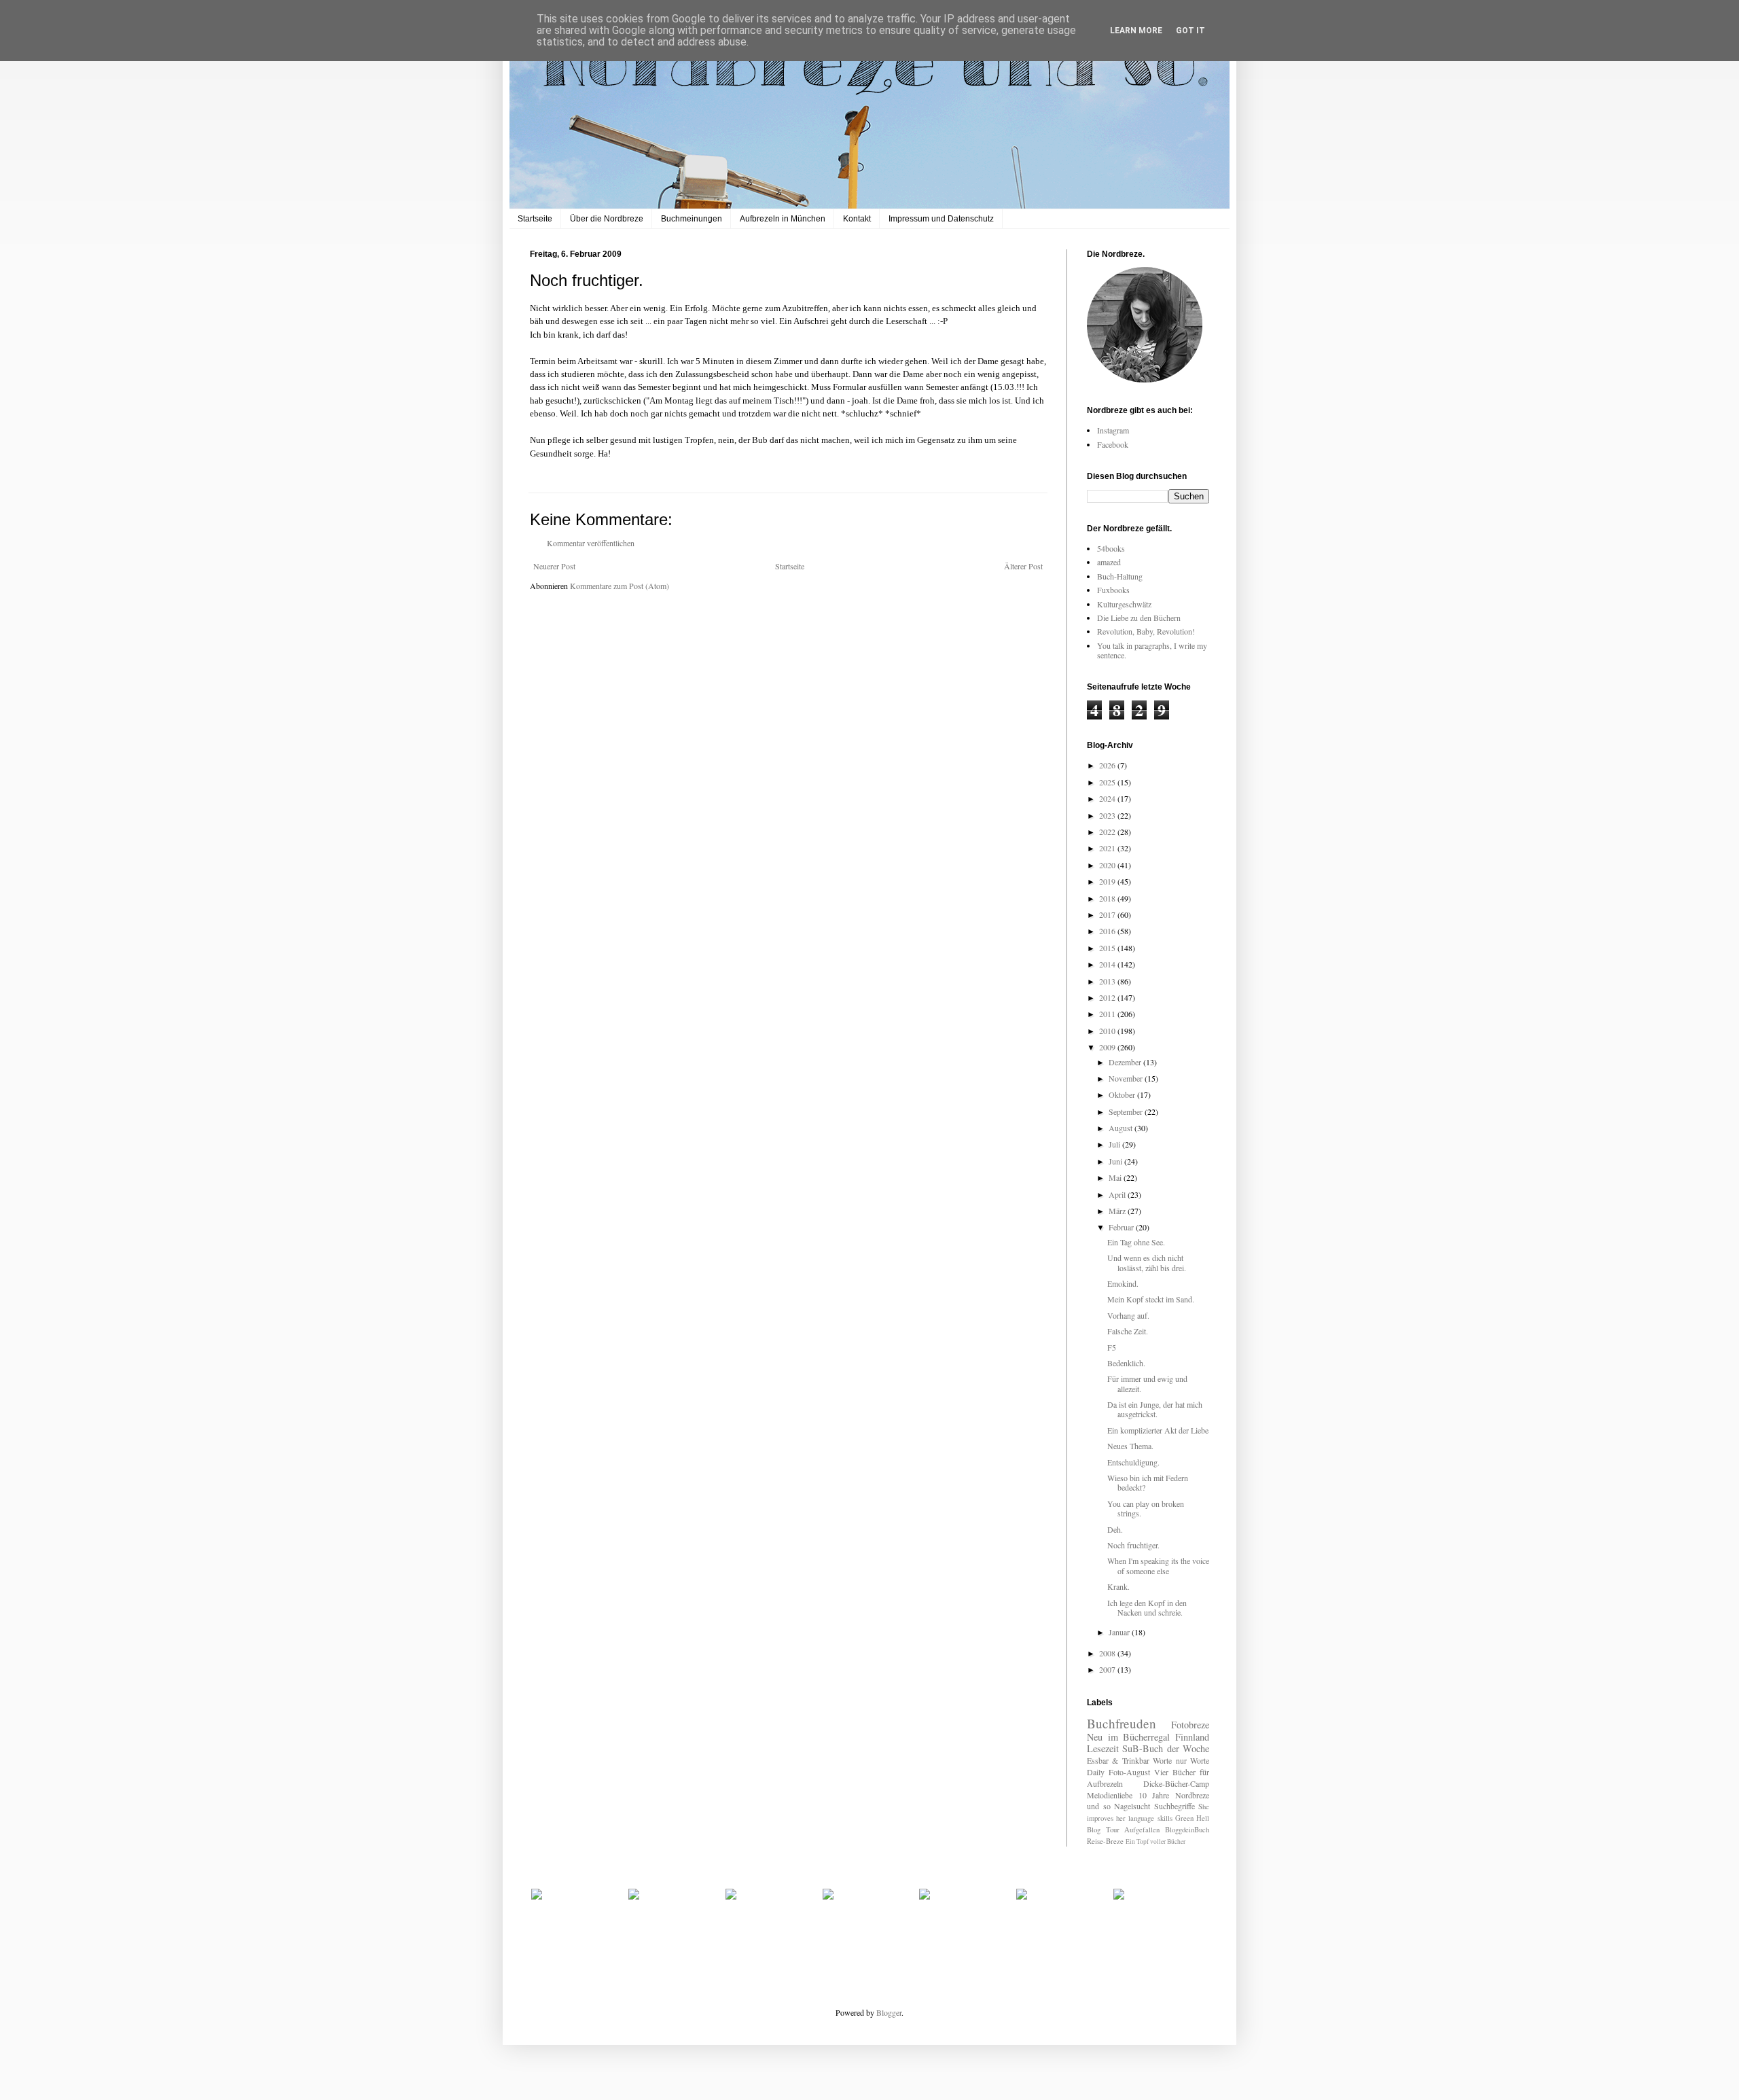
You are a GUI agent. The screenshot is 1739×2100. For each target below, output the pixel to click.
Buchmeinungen (692, 219)
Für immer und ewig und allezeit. (1147, 1383)
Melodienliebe (1110, 1795)
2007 (1108, 1669)
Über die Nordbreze (607, 219)
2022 (1108, 832)
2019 (1108, 881)
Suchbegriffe (1175, 1806)
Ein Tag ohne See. (1136, 1242)
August (1122, 1128)
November (1127, 1078)
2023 (1108, 815)
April (1118, 1194)
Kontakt (857, 219)
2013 (1108, 981)
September (1127, 1111)
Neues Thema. (1130, 1446)
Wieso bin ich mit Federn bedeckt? (1148, 1482)
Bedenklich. (1126, 1363)
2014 (1108, 964)
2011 (1108, 1014)
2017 (1108, 914)
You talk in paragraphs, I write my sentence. (1152, 650)
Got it (1190, 31)
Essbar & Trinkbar (1118, 1760)
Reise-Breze (1105, 1841)
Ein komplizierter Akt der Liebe (1158, 1430)
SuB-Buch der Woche (1166, 1748)
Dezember (1126, 1062)
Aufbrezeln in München (783, 219)
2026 (1108, 765)
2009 (1108, 1047)
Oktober (1123, 1095)
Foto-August (1129, 1772)
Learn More (1136, 31)
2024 (1108, 798)
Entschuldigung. (1133, 1462)
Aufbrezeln (1105, 1783)
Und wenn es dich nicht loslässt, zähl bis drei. (1147, 1262)
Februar (1122, 1227)
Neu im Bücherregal (1128, 1737)
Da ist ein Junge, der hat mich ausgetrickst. (1155, 1409)
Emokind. (1123, 1283)
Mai (1116, 1177)
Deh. (1115, 1529)
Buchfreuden (1122, 1723)
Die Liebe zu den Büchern (1139, 618)
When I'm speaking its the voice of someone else (1158, 1565)
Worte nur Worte (1181, 1760)
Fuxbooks (1113, 590)
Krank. (1118, 1586)
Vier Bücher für (1182, 1772)
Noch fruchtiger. (1133, 1545)
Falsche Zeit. (1128, 1331)
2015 (1108, 948)
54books (1111, 548)
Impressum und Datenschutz (941, 219)
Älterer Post (1023, 566)
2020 (1108, 865)
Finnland (1192, 1737)
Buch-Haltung (1120, 576)
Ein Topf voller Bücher (1155, 1841)
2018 (1108, 898)
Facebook (1113, 444)
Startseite (535, 219)
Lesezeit (1103, 1748)
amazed (1109, 562)
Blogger (889, 2012)
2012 (1108, 997)
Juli (1115, 1144)
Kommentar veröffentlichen (591, 543)
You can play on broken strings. (1146, 1508)
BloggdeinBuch (1187, 1830)
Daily (1096, 1772)
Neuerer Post (554, 566)
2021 (1108, 848)
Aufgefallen (1142, 1830)
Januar (1120, 1632)
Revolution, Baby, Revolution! (1146, 631)
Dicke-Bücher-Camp (1176, 1783)
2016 (1108, 931)
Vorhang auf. (1128, 1315)
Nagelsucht (1132, 1806)
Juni (1116, 1161)
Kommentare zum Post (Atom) (620, 586)
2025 (1108, 782)
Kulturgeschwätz (1124, 604)
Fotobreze (1190, 1725)
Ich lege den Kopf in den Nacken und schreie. (1147, 1607)
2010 (1108, 1031)
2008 (1108, 1653)
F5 (1112, 1347)
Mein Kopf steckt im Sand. (1151, 1299)
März (1118, 1211)
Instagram (1113, 430)
